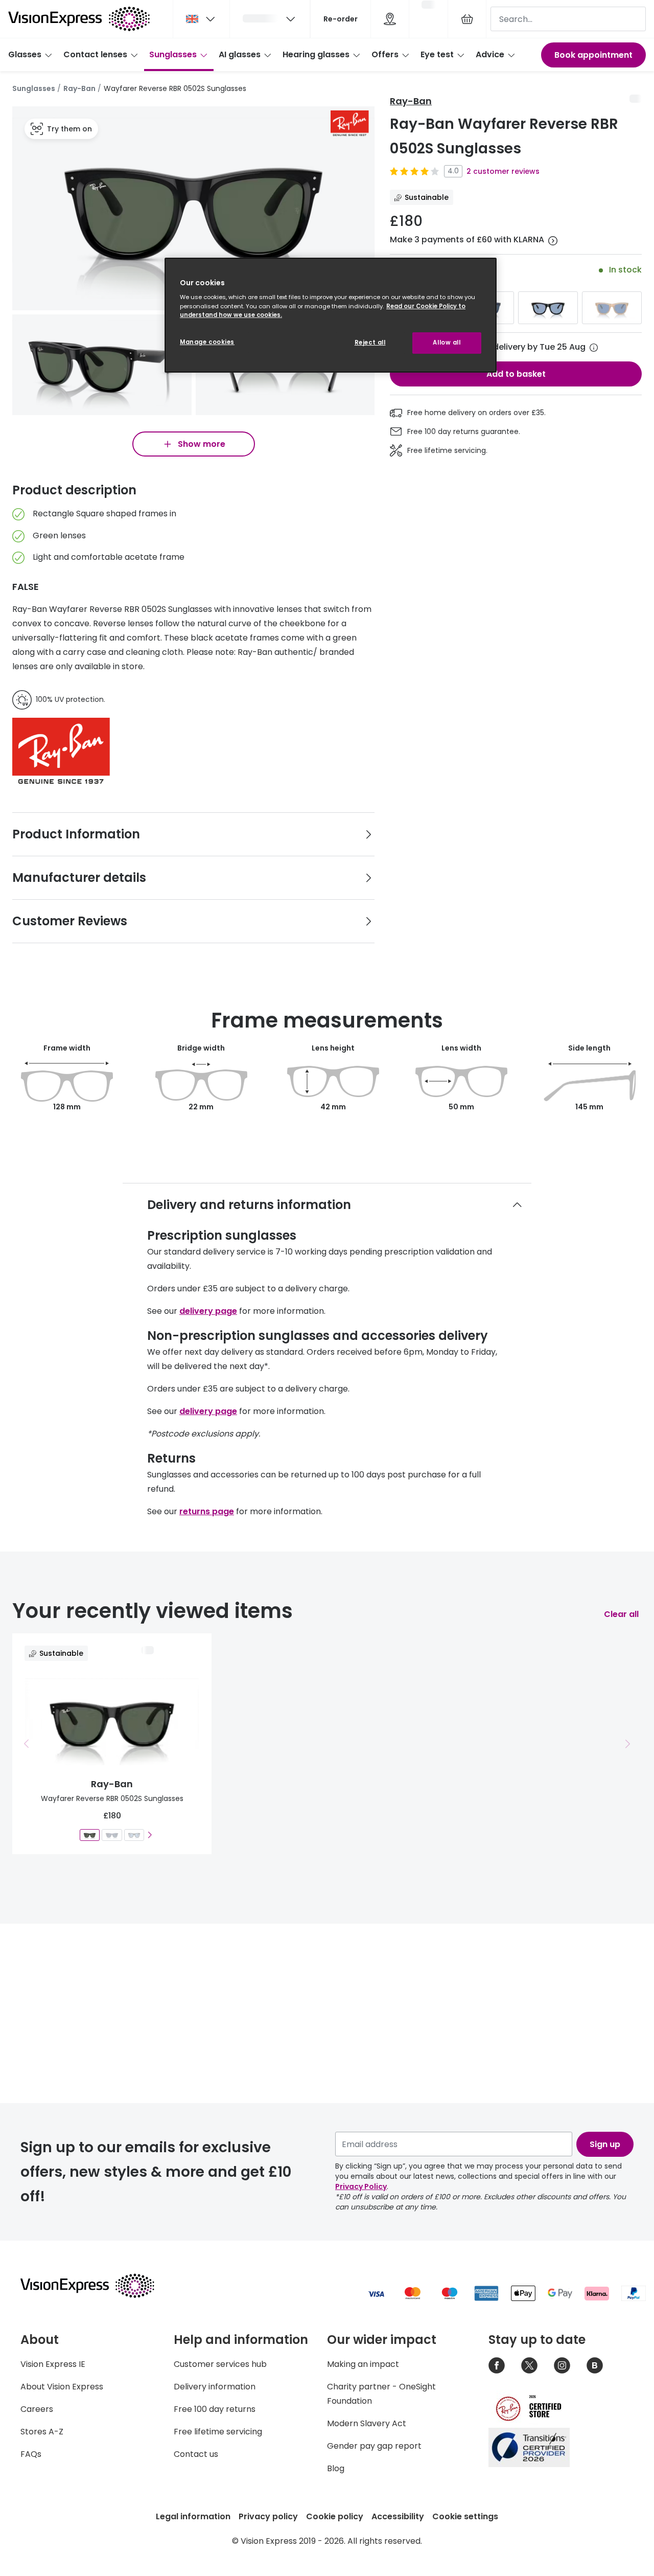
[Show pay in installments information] (553, 241)
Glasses (25, 54)
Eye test (437, 54)
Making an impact (363, 2364)
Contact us (196, 2454)
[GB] (201, 19)
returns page (207, 1511)
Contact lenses (95, 54)
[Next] (149, 1835)
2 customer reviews (503, 171)
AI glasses (240, 54)
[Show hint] (594, 348)
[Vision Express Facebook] (497, 2365)
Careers (37, 2409)
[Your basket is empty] (467, 19)
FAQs (31, 2454)
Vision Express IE (53, 2364)
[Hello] (270, 19)
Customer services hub (220, 2364)
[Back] (27, 1744)
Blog (336, 2468)
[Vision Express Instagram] (562, 2365)
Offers (385, 54)
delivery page (208, 1311)
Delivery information (215, 2387)
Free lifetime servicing (218, 2432)
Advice (490, 54)
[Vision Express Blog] (595, 2365)
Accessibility (398, 2516)
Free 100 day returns (215, 2409)
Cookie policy (335, 2516)
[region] (331, 315)
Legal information (193, 2516)
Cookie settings (465, 2516)
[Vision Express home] (97, 2286)
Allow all (447, 343)
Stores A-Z (42, 2432)
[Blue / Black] (548, 308)
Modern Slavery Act (367, 2423)
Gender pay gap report (374, 2446)
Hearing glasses (316, 54)
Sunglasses (173, 54)
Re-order (341, 19)
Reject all (370, 343)
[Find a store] (390, 19)
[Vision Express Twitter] (529, 2365)
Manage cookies (207, 342)
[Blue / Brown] (612, 308)
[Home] (79, 19)
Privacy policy (268, 2516)
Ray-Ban (79, 88)
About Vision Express (62, 2387)
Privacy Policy (361, 2186)
